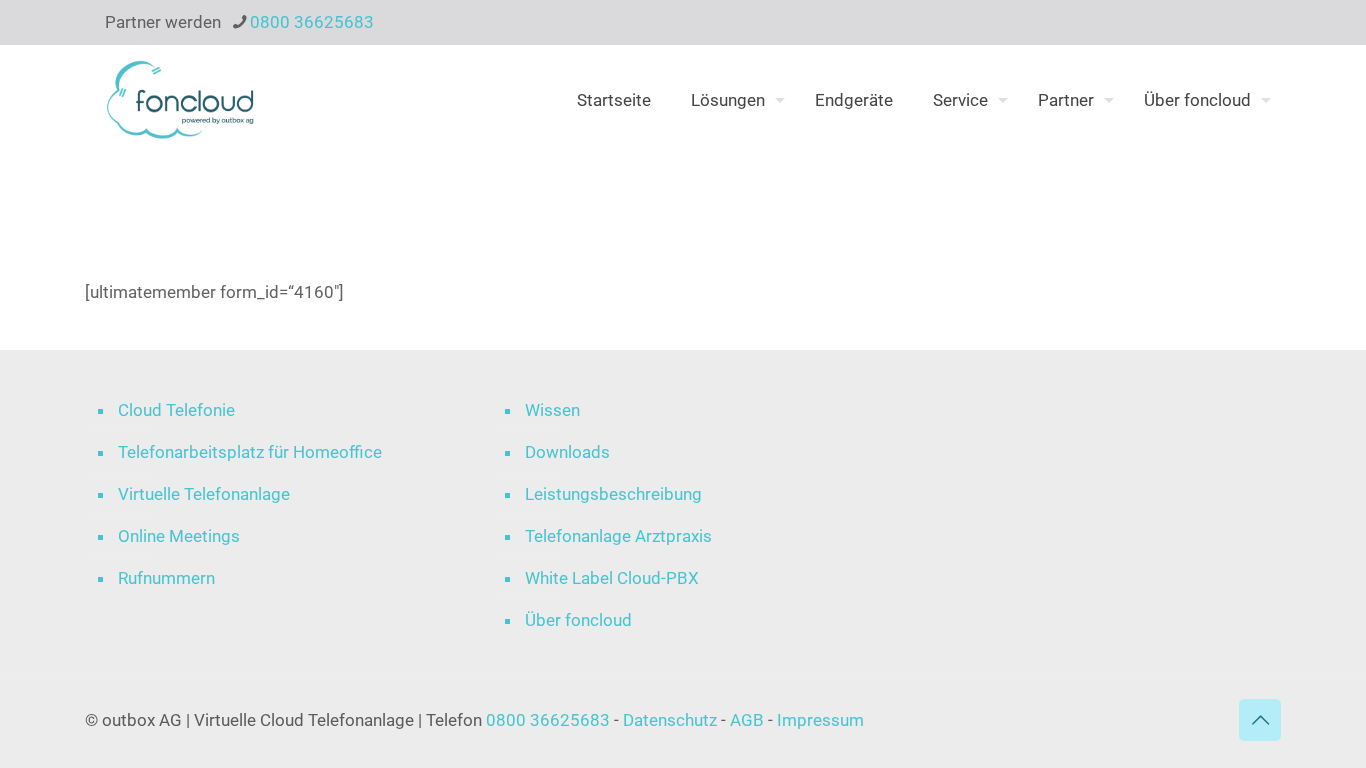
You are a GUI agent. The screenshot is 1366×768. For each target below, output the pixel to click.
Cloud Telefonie (176, 410)
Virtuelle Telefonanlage (204, 494)
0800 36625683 (312, 22)
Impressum (820, 720)
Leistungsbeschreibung (613, 494)
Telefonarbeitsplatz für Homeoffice (250, 452)
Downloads (567, 452)
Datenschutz (672, 720)
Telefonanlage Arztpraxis (618, 536)
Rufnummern (166, 578)
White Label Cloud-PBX (612, 578)
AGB (747, 720)
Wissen (552, 410)
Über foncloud (578, 620)
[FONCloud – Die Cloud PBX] (180, 100)
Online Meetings (179, 536)
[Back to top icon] (1260, 720)
